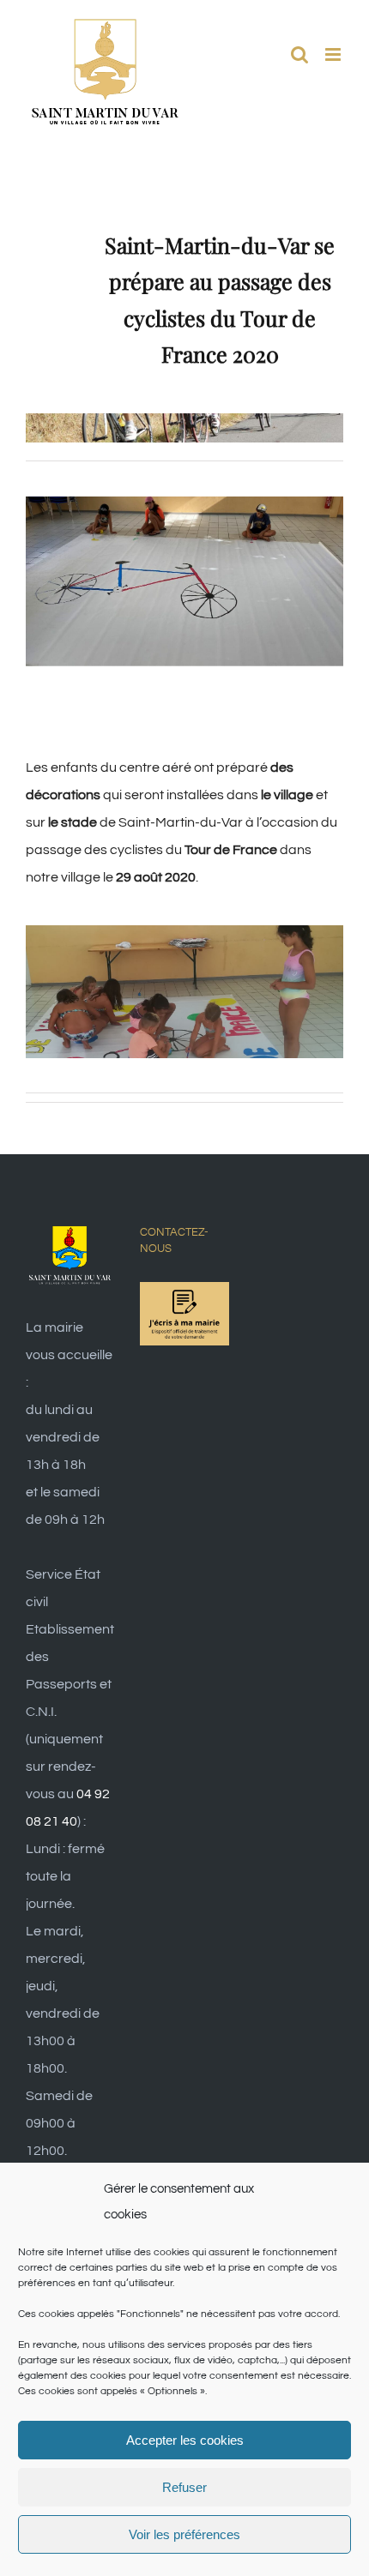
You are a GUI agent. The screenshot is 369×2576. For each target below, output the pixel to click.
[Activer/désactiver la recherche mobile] (299, 54)
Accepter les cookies (185, 2440)
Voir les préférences (184, 2534)
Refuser (184, 2487)
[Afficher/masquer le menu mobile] (334, 54)
